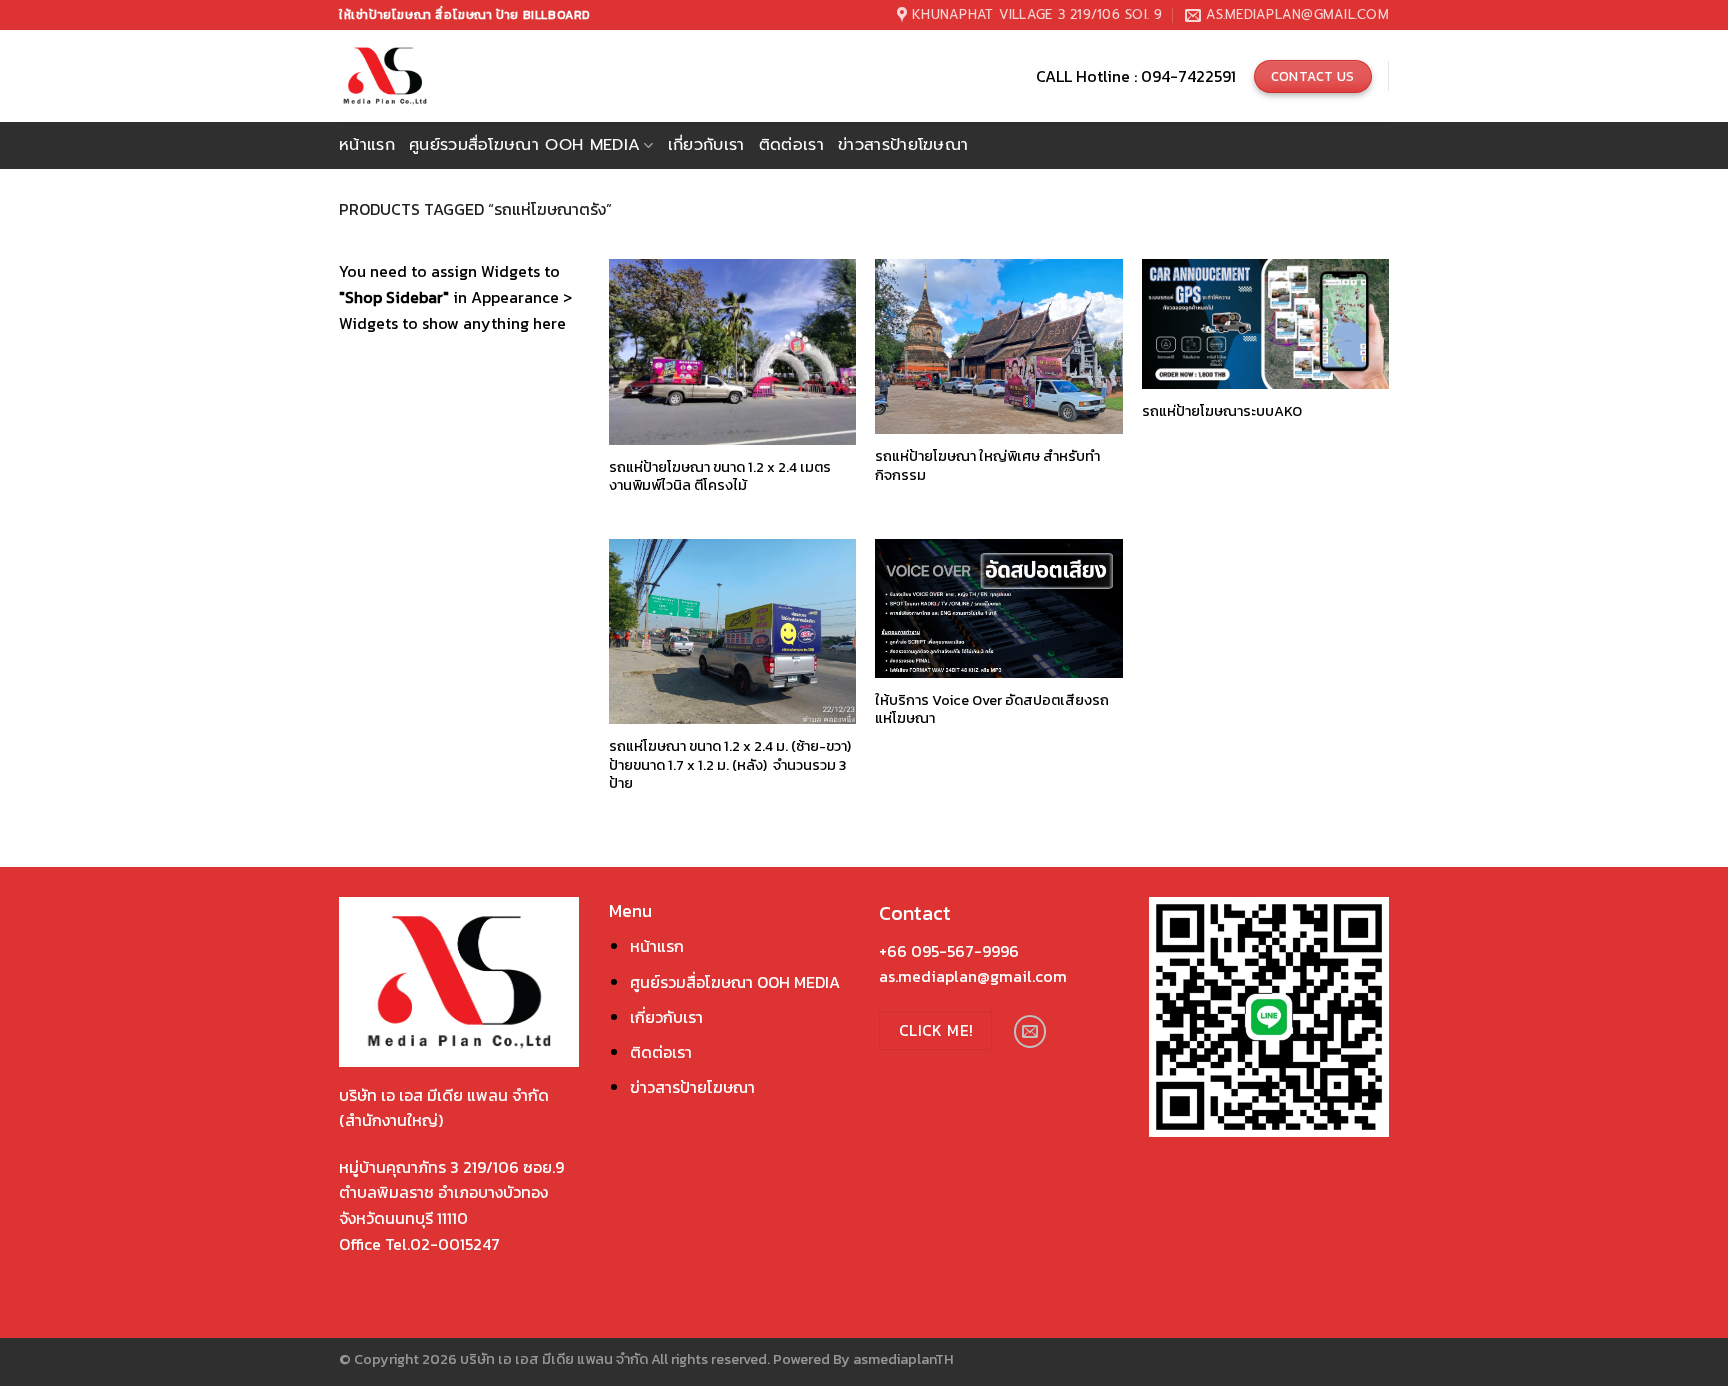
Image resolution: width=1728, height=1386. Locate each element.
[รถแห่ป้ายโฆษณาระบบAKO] (1265, 323)
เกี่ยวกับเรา (706, 145)
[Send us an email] (1030, 1031)
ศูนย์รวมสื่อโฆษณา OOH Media (524, 145)
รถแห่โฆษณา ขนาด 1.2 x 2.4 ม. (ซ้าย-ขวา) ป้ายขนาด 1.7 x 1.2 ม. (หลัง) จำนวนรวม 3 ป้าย (730, 765)
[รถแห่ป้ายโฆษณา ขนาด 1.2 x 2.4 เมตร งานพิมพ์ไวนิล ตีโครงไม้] (732, 351)
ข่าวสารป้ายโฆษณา (903, 145)
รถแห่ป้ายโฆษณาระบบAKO (1222, 411)
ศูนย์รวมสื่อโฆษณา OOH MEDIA (735, 982)
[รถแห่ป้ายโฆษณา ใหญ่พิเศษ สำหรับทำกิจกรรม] (998, 346)
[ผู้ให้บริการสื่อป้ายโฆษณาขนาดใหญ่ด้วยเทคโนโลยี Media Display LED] (422, 76)
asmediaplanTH (903, 1359)
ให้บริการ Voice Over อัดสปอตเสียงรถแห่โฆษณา (992, 709)
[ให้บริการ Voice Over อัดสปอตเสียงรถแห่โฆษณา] (998, 608)
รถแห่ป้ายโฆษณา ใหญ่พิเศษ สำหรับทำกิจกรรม (987, 465)
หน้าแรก (367, 145)
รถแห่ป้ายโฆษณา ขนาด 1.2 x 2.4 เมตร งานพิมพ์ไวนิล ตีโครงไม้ (720, 476)
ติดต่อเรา (791, 145)
